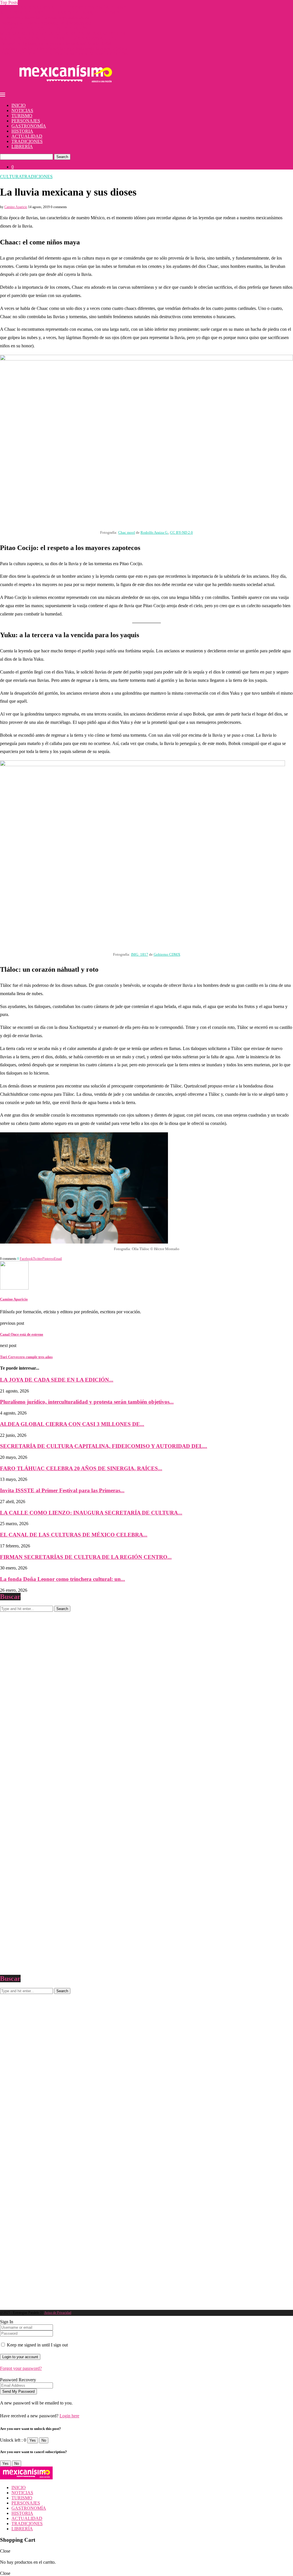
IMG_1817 (140, 954)
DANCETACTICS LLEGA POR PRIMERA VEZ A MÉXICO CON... (66, 54)
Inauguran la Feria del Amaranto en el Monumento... (47, 23)
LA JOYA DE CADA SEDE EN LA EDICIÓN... (46, 28)
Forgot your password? (21, 2368)
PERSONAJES (26, 121)
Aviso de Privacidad (58, 2313)
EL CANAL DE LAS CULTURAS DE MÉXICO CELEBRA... (74, 1535)
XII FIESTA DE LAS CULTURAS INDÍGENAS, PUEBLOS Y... (61, 13)
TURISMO (22, 116)
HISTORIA (22, 131)
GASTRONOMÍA (29, 126)
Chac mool (127, 532)
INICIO (19, 105)
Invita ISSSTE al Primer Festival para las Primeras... (62, 1490)
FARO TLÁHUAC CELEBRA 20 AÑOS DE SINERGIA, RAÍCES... (81, 1468)
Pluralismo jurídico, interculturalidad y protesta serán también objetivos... (66, 49)
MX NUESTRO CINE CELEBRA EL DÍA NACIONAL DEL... (60, 38)
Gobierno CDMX (167, 954)
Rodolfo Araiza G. (154, 532)
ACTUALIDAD (27, 136)
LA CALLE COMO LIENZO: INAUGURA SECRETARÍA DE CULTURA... (91, 1513)
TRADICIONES (27, 141)
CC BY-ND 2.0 (181, 532)
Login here (69, 2416)
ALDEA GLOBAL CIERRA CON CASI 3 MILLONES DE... (72, 1424)
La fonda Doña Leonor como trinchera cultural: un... (63, 1579)
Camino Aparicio (16, 207)
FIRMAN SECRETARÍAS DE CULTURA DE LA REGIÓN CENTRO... (86, 1557)
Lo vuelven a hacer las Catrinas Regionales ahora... (46, 18)
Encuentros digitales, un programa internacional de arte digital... (57, 44)
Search (62, 157)
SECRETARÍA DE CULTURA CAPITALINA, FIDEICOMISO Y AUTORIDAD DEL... (104, 1446)
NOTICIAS (22, 110)
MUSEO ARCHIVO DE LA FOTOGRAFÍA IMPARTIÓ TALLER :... (66, 33)
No (44, 2440)
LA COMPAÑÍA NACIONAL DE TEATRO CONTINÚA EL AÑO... (65, 8)
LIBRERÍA (22, 147)
